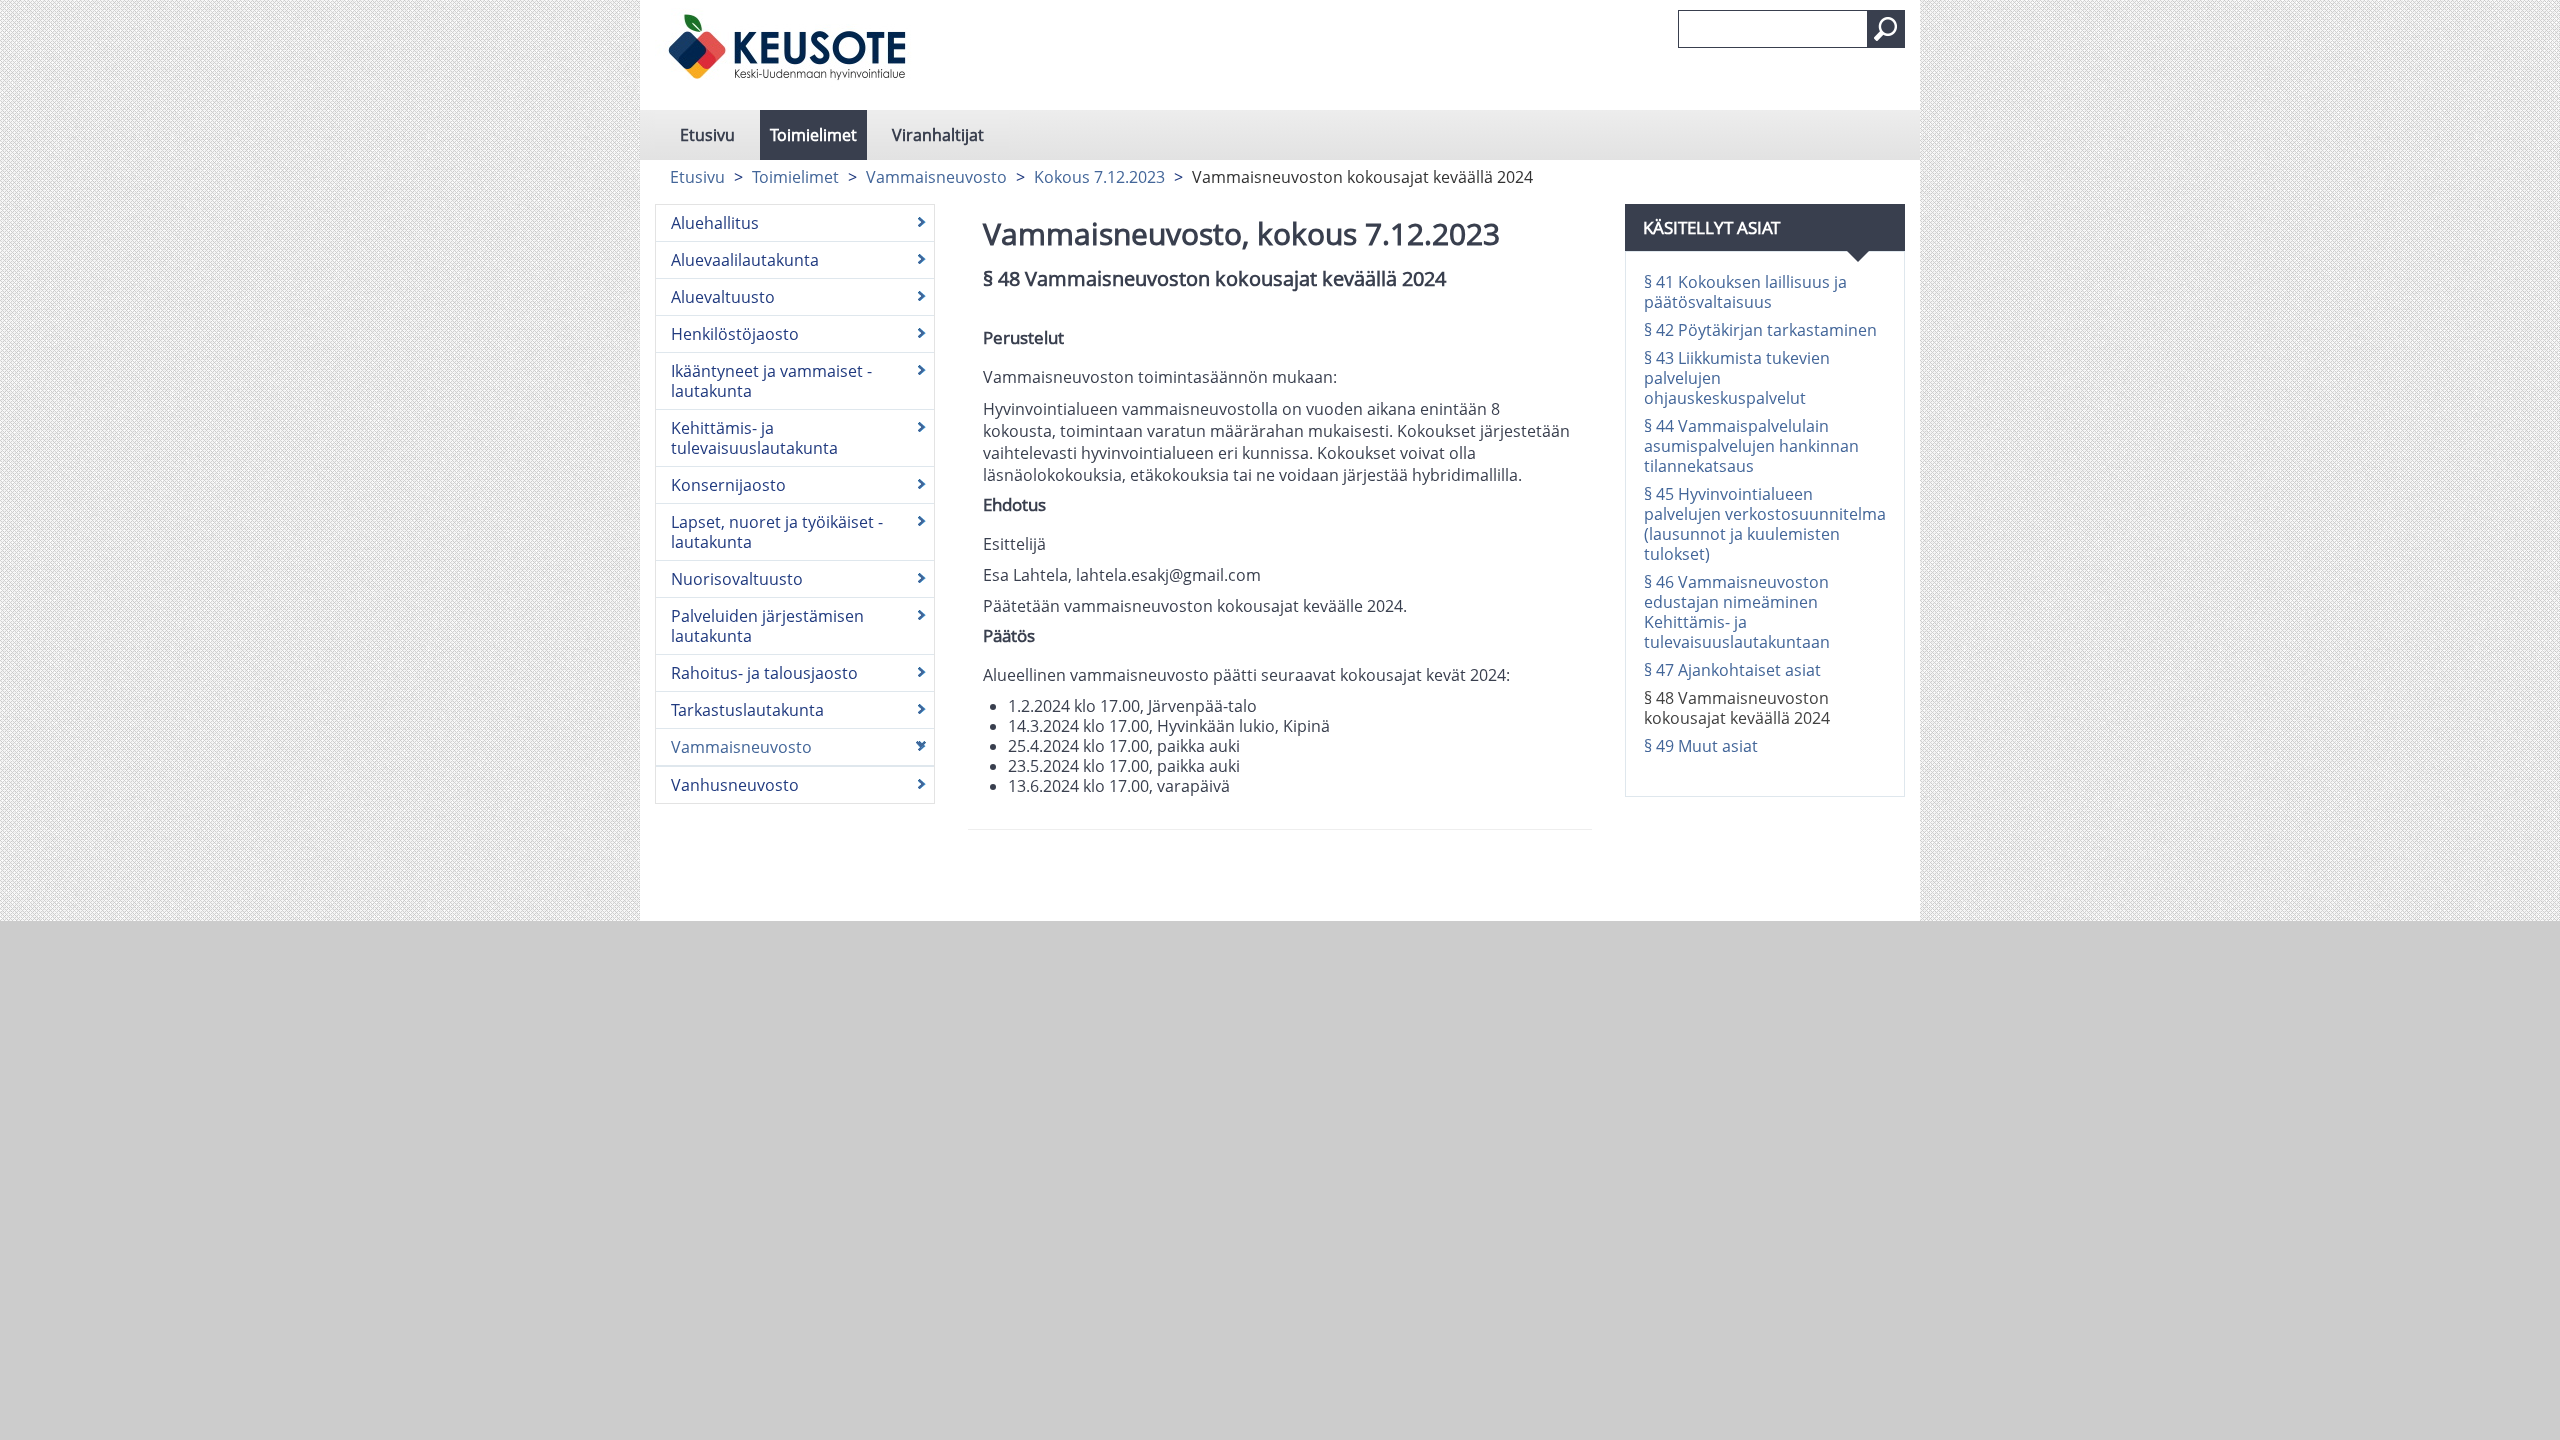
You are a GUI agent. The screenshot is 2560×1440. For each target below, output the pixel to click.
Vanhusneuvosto (735, 785)
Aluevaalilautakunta (745, 260)
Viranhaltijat (938, 135)
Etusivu (707, 135)
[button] (1886, 29)
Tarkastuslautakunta (747, 710)
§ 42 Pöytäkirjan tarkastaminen (1760, 330)
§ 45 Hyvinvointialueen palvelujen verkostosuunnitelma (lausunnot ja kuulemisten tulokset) (1765, 524)
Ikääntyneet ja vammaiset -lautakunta (771, 381)
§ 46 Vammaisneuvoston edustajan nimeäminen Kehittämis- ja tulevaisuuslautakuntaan (1737, 612)
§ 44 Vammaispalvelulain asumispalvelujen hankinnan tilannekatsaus (1751, 446)
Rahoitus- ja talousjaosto (764, 673)
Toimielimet (813, 135)
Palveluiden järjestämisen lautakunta (767, 626)
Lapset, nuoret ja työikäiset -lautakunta (777, 532)
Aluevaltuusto (723, 297)
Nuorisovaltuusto (737, 579)
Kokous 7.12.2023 (1099, 177)
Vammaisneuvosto (936, 177)
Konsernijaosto (728, 485)
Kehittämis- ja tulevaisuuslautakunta (754, 438)
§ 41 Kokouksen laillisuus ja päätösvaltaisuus (1745, 292)
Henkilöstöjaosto (735, 334)
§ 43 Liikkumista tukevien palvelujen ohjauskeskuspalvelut (1737, 378)
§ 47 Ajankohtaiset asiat (1732, 670)
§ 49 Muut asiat (1701, 746)
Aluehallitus (715, 223)
